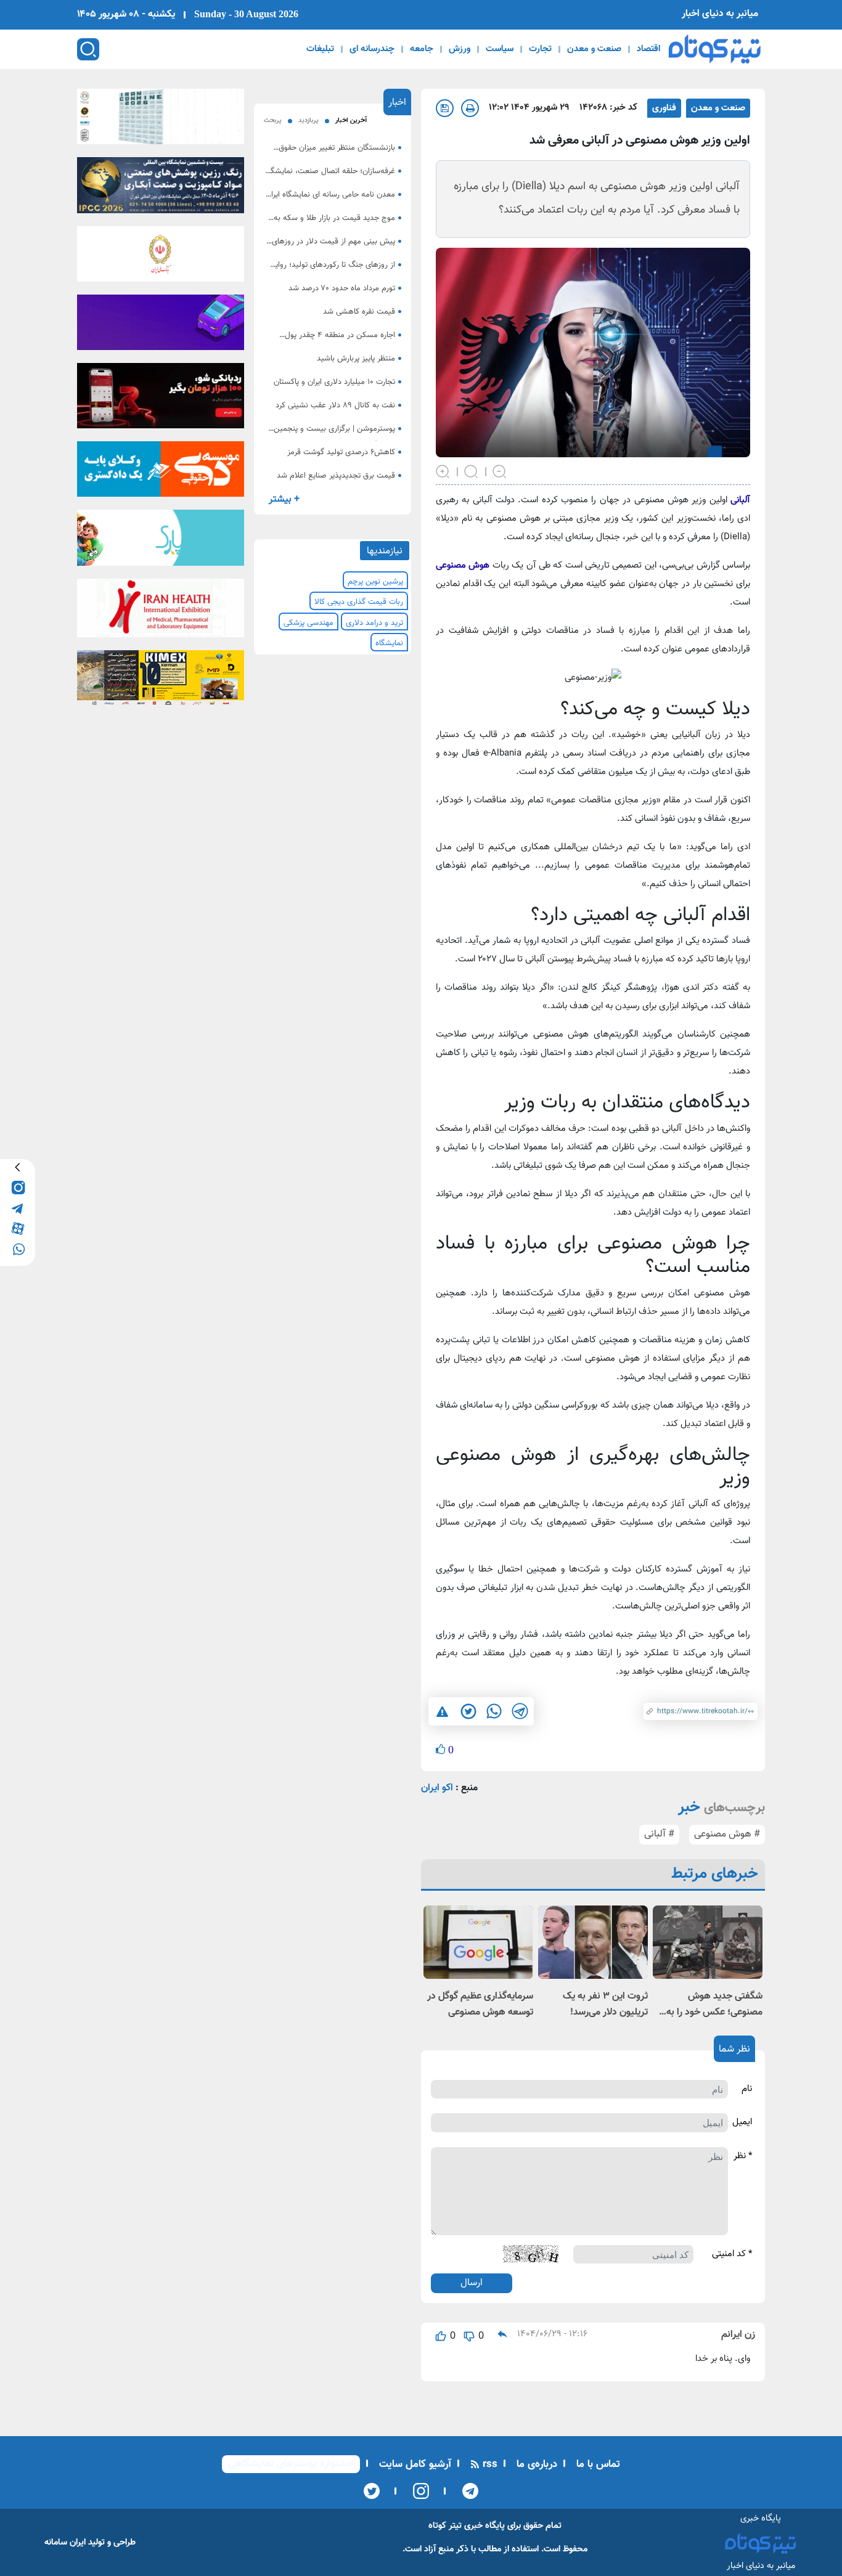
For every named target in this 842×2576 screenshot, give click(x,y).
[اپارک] (161, 542)
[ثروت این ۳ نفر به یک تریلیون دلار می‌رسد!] (593, 1942)
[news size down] (500, 471)
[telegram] (18, 1208)
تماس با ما (597, 2464)
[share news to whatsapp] (494, 1711)
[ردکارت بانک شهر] (161, 399)
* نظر (743, 2156)
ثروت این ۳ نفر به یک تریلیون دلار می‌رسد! (605, 2004)
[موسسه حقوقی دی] (161, 473)
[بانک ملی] (161, 258)
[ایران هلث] (161, 611)
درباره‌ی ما (535, 2464)
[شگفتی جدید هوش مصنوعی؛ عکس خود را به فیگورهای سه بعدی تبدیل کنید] (708, 1942)
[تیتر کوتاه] (715, 49)
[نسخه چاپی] (470, 108)
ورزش (460, 49)
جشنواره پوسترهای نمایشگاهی (291, 2464)
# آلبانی (659, 1834)
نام (747, 2089)
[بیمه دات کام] (161, 326)
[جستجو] (88, 49)
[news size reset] (472, 471)
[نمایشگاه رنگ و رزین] (161, 189)
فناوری (664, 108)
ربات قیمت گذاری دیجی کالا (359, 602)
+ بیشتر (284, 499)
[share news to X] (468, 1711)
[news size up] (443, 471)
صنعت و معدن (594, 49)
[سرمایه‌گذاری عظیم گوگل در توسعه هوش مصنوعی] (478, 1942)
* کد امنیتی (732, 2254)
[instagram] (18, 1187)
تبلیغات (320, 49)
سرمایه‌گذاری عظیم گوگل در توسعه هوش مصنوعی (480, 2004)
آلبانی (739, 500)
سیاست (500, 49)
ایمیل (742, 2122)
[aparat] (18, 1228)
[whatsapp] (18, 1248)
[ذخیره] (445, 108)
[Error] (442, 1712)
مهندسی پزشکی (309, 623)
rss (488, 2464)
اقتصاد (648, 49)
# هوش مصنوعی (727, 1834)
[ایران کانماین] (161, 120)
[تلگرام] (466, 2491)
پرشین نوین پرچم (375, 582)
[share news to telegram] (520, 1711)
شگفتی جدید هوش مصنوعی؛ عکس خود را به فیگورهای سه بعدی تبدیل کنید (713, 2005)
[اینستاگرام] (417, 2491)
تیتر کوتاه (445, 2526)
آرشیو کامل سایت (414, 2464)
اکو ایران (437, 1788)
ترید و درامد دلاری (374, 623)
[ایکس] (372, 2491)
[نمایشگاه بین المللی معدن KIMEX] (161, 682)
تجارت (540, 49)
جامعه (422, 49)
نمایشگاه (389, 643)
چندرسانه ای (372, 49)
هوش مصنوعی (463, 565)
